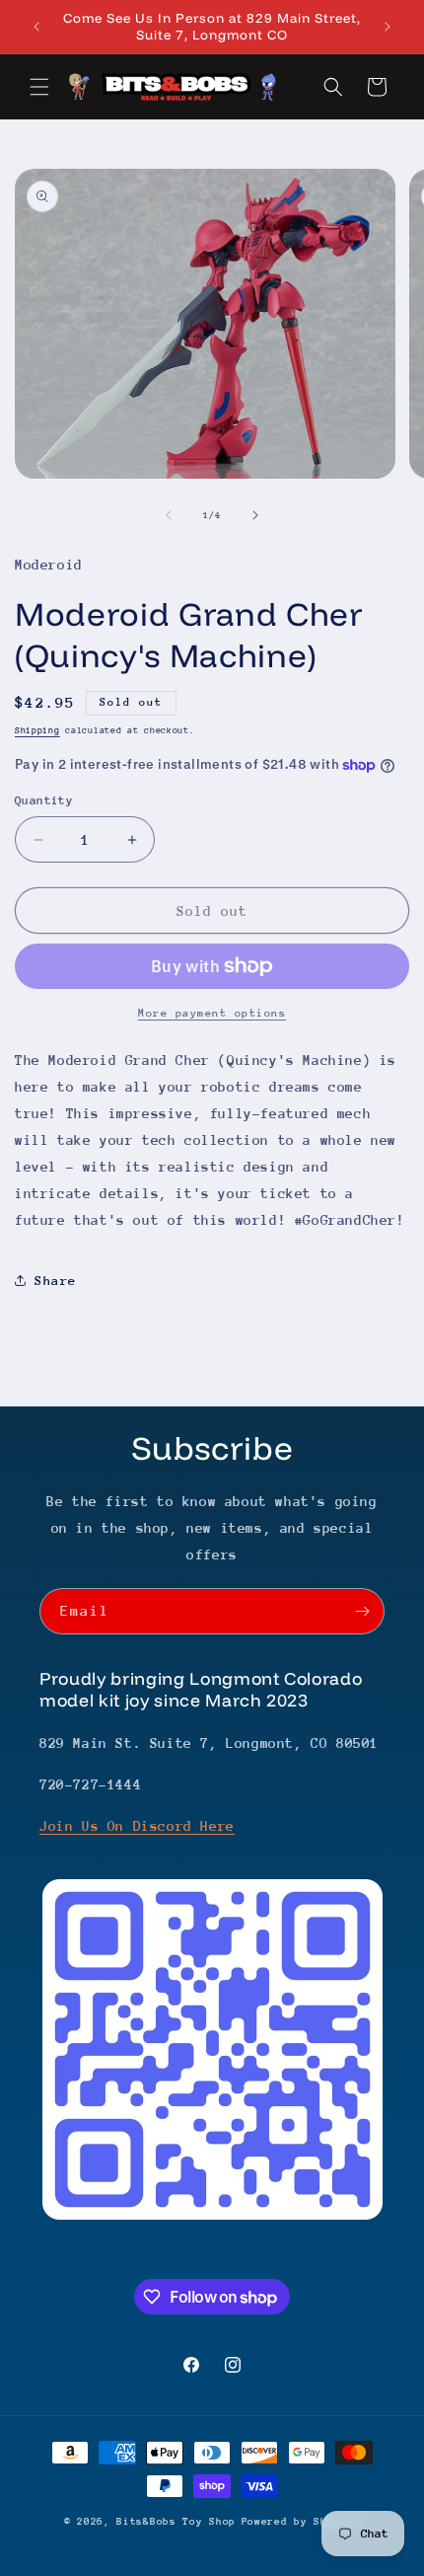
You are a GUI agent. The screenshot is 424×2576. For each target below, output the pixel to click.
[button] (39, 87)
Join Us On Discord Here (137, 1826)
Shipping (37, 730)
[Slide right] (255, 515)
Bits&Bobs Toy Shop (176, 2522)
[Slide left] (169, 515)
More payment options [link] (212, 1013)
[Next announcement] (388, 27)
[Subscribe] (362, 1611)
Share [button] (56, 1281)
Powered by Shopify (301, 2522)
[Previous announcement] (36, 27)
